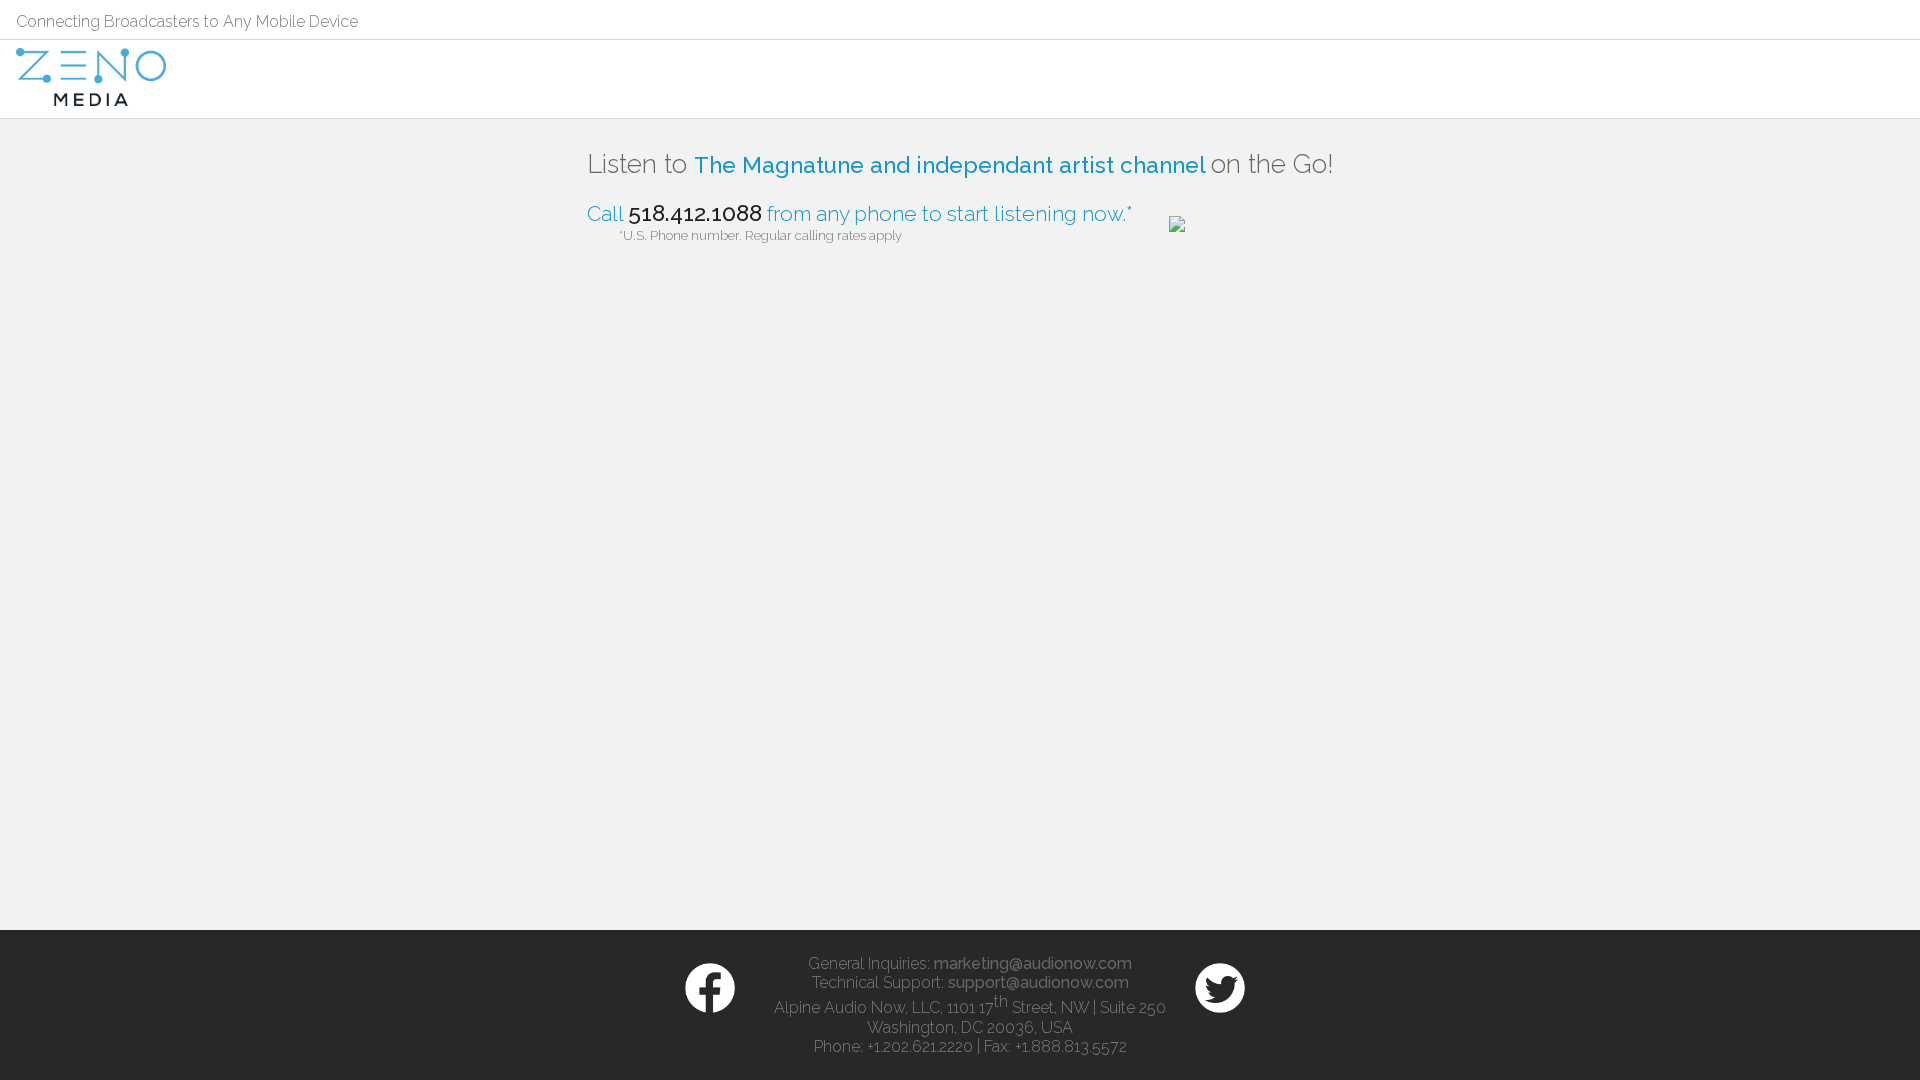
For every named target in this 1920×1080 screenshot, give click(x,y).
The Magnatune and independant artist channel (952, 165)
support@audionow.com (1038, 982)
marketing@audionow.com (1033, 963)
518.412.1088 (695, 212)
